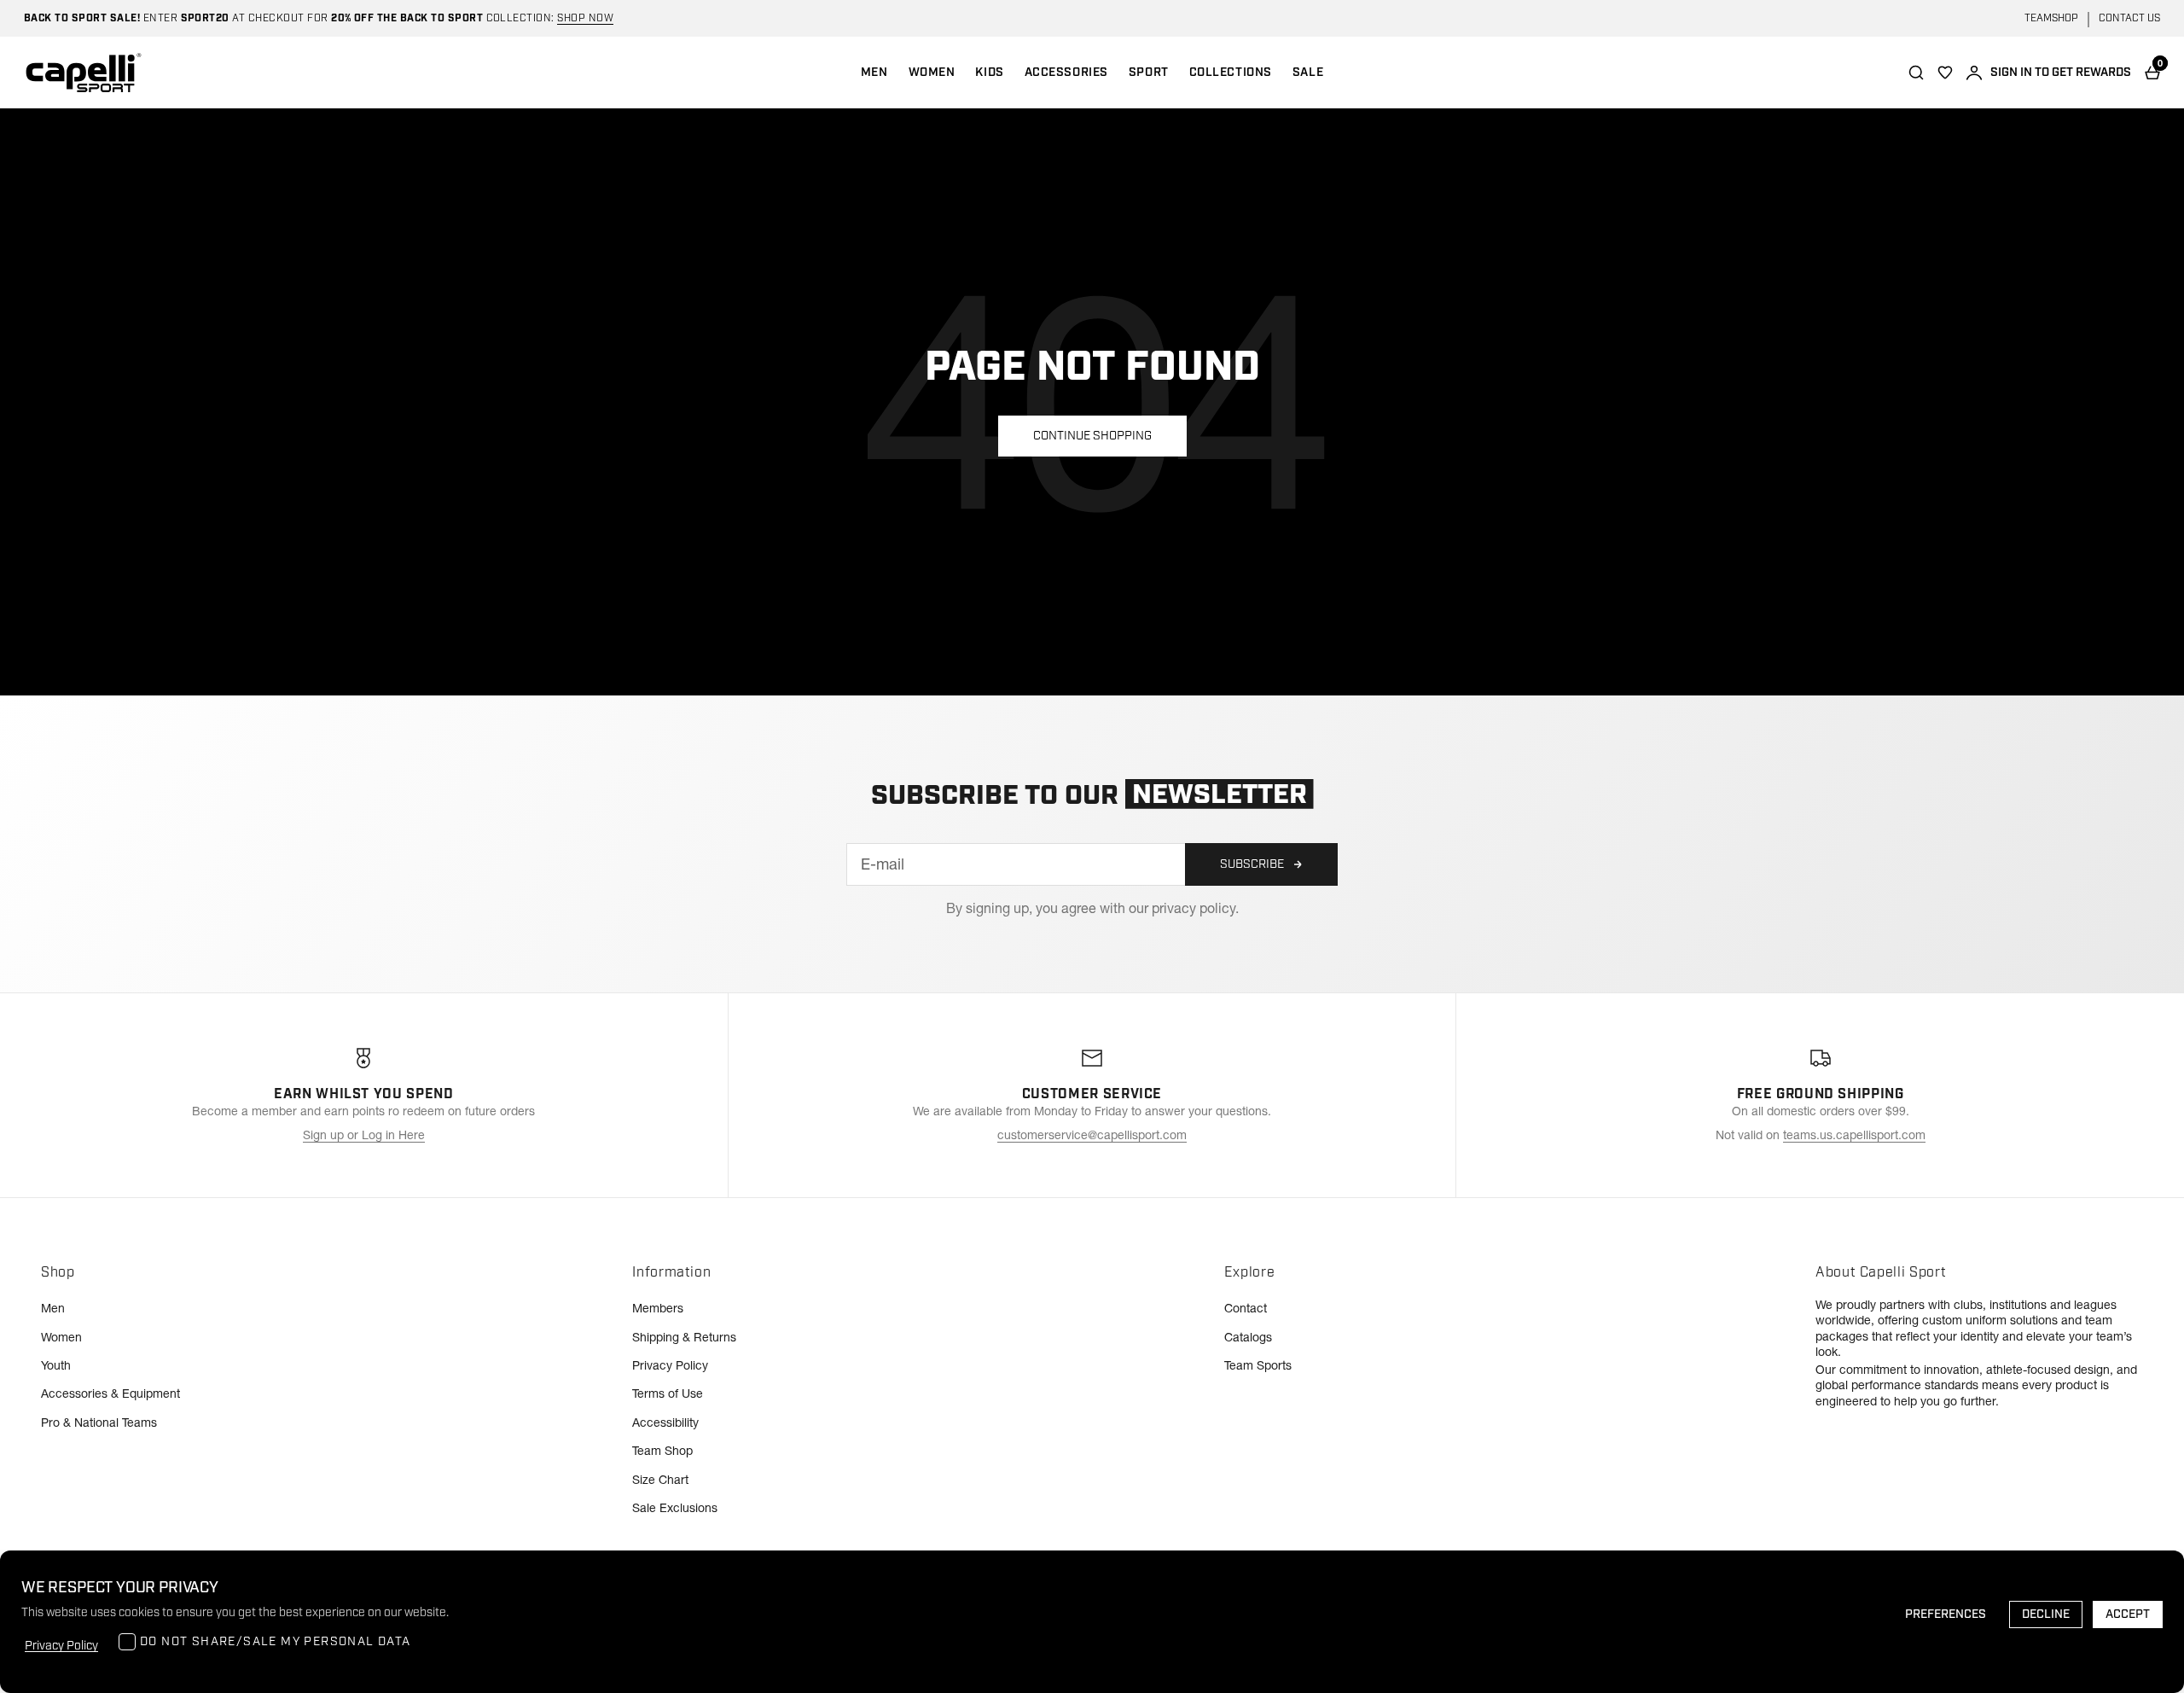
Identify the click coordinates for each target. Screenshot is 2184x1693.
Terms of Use (668, 1393)
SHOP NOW (585, 18)
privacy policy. (1195, 908)
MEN (874, 73)
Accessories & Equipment (110, 1393)
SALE (1308, 73)
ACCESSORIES (1066, 73)
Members (658, 1308)
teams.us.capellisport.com (1854, 1135)
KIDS (989, 73)
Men (53, 1308)
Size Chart (660, 1480)
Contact (1246, 1308)
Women (61, 1337)
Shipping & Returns (684, 1337)
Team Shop (662, 1451)
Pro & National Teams (99, 1422)
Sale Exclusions (675, 1508)
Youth (56, 1365)
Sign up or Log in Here (364, 1135)
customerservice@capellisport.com (1092, 1135)
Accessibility (665, 1422)
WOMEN (932, 73)
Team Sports (1258, 1365)
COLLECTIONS (1231, 73)
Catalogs (1248, 1337)
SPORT (1149, 73)
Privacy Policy (670, 1365)
